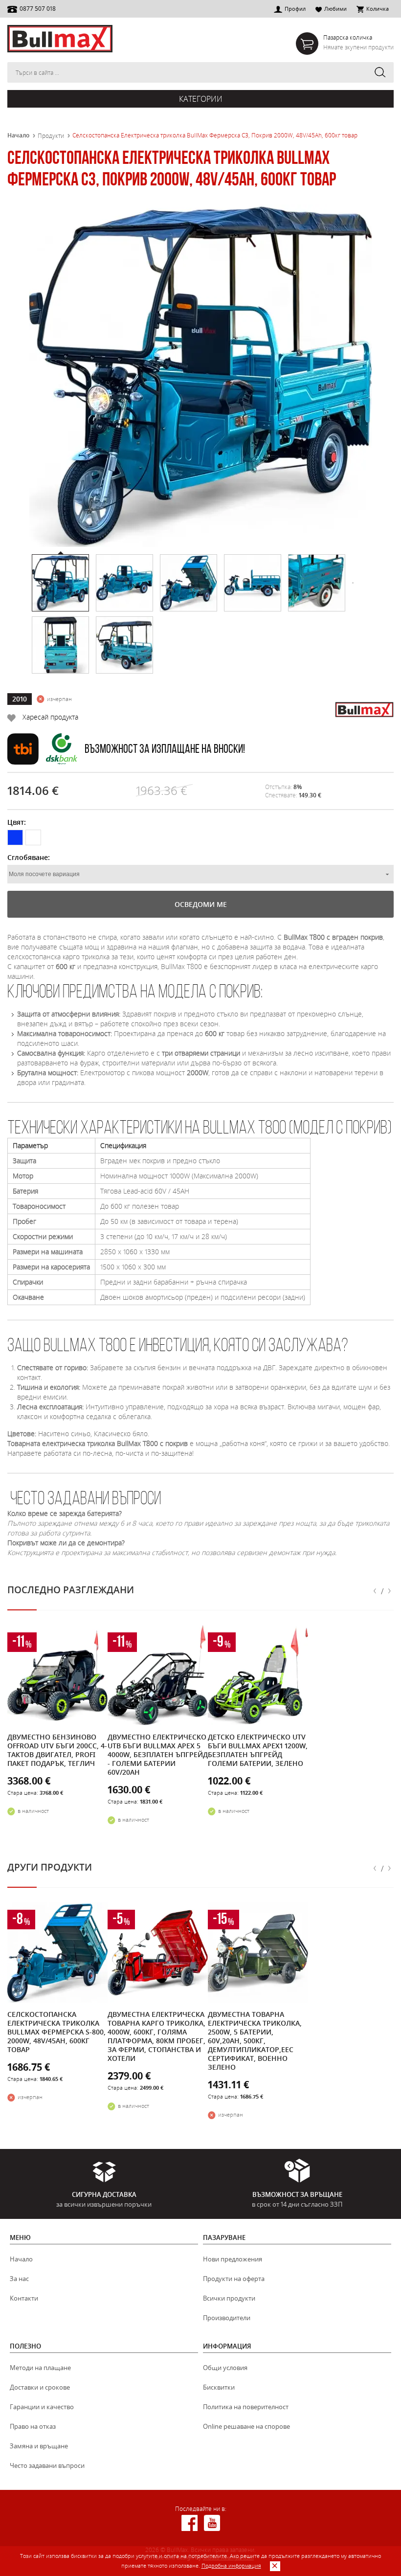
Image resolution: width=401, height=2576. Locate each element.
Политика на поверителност (246, 2407)
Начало (18, 136)
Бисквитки (219, 2387)
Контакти (24, 2298)
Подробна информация (231, 2565)
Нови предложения (233, 2259)
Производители (227, 2318)
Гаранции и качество (42, 2407)
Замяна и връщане (39, 2446)
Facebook (189, 2523)
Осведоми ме (201, 904)
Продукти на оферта (234, 2279)
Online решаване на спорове (246, 2426)
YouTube (212, 2523)
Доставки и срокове (40, 2387)
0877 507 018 (38, 8)
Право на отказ (33, 2426)
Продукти (51, 136)
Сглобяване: (29, 857)
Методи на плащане (40, 2368)
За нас (19, 2279)
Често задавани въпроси (47, 2465)
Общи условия (225, 2368)
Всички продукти (229, 2298)
